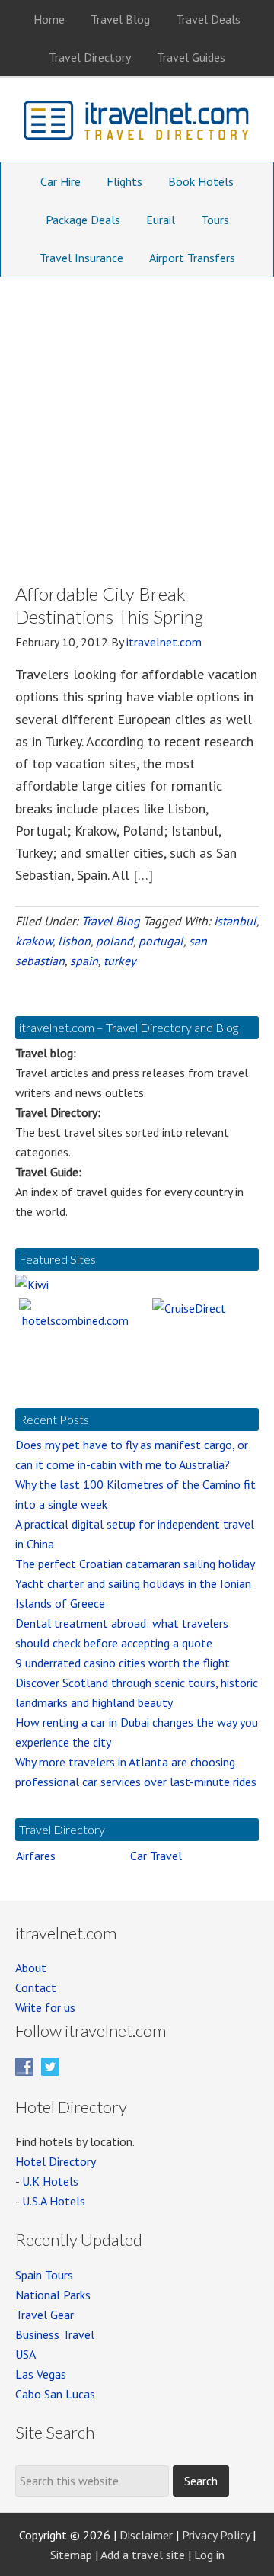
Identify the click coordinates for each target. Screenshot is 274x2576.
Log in (209, 2555)
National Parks (53, 2295)
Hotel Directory (56, 2161)
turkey (119, 961)
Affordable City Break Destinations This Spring (109, 605)
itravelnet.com (137, 124)
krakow (34, 941)
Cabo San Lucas (55, 2394)
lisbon (74, 941)
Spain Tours (44, 2275)
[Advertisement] (137, 422)
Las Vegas (41, 2374)
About (31, 1968)
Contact (36, 1987)
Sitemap (71, 2555)
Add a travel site (143, 2555)
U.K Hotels (50, 2181)
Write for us (45, 2007)
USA (25, 2354)
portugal (161, 941)
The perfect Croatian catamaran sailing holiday (135, 1564)
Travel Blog (111, 921)
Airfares (36, 1856)
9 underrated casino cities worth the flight (123, 1663)
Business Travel (55, 2334)
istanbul (235, 921)
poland (115, 941)
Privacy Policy (216, 2535)
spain (84, 961)
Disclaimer (146, 2535)
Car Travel (156, 1856)
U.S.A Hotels (54, 2201)
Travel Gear (45, 2315)
